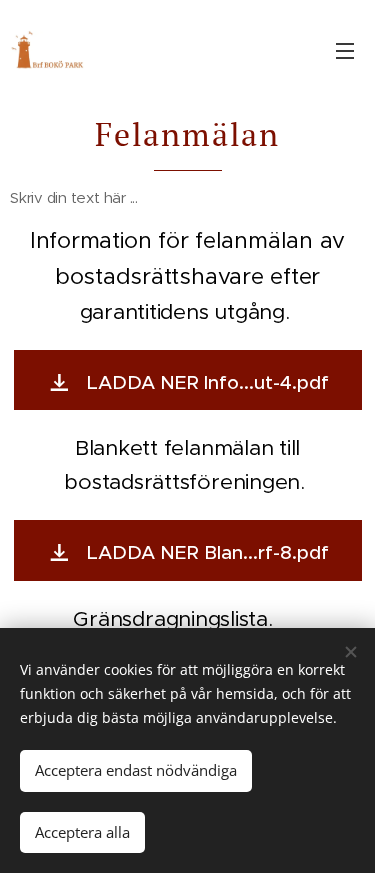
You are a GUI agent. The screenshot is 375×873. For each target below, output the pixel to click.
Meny (345, 50)
